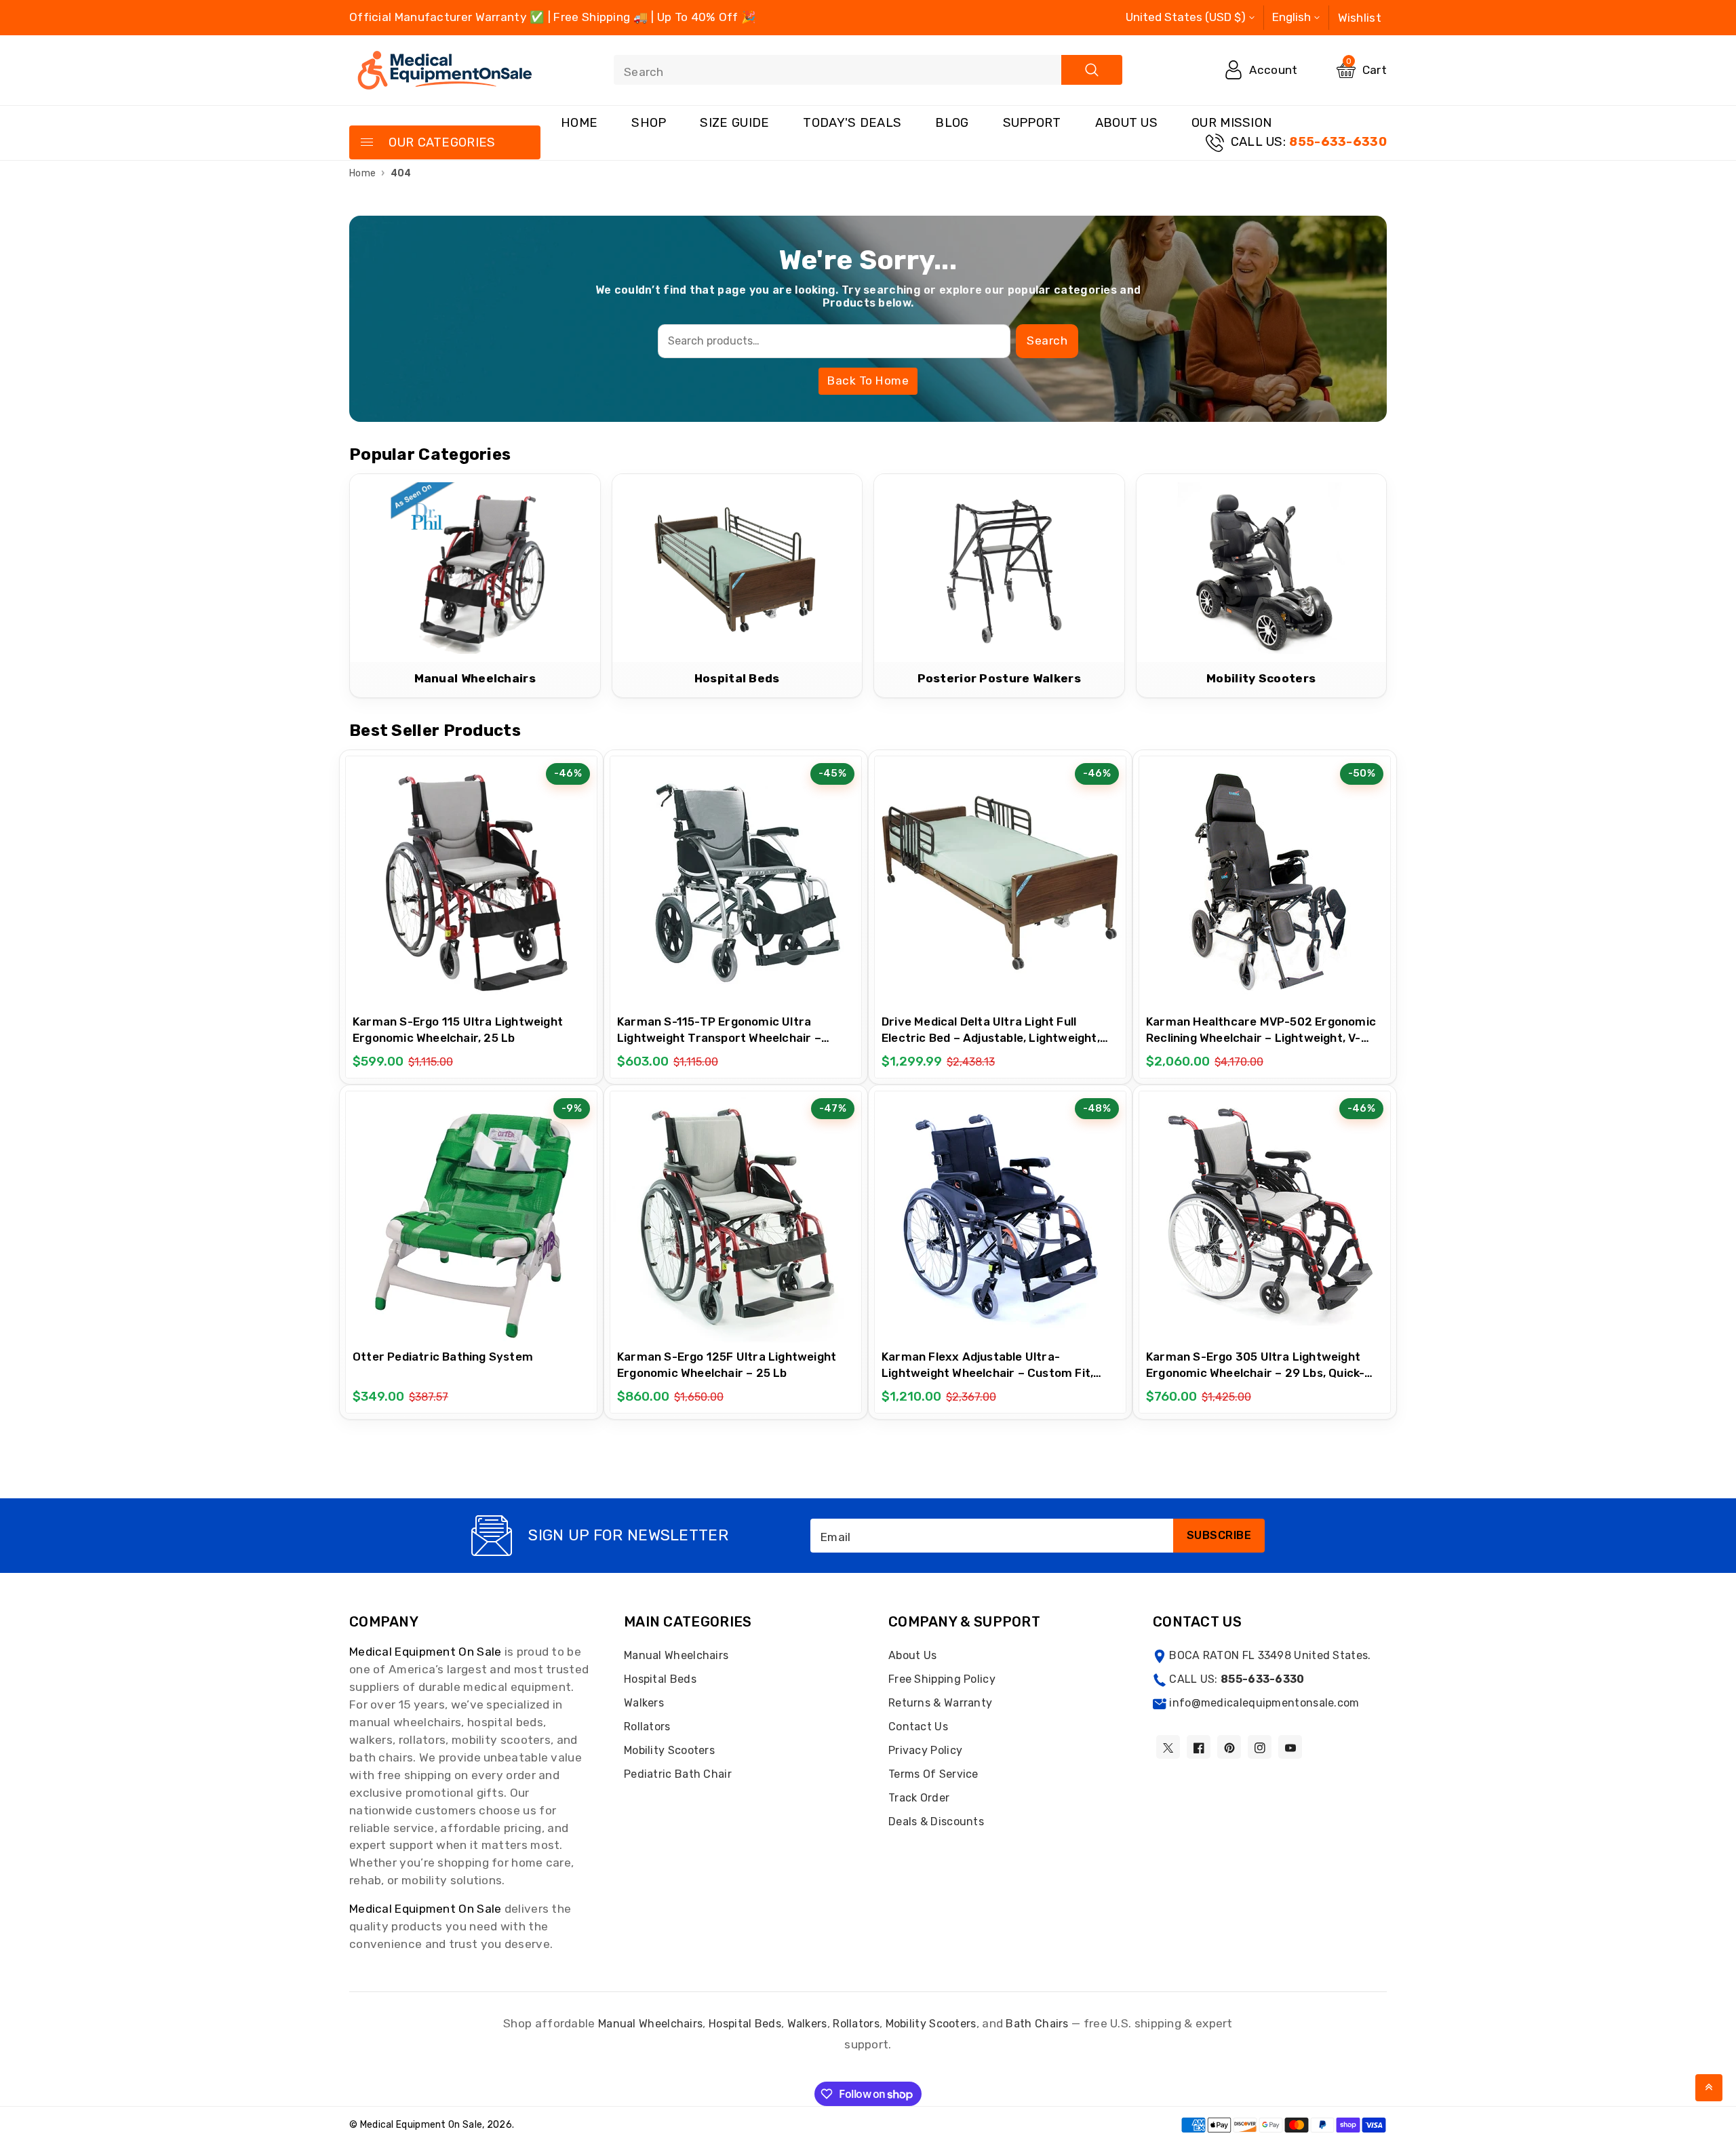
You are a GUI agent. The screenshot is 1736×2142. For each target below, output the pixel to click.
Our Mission (1231, 123)
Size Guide (734, 123)
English (1291, 17)
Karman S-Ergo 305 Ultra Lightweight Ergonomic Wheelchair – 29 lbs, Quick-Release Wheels (1255, 1373)
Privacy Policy (925, 1750)
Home (579, 123)
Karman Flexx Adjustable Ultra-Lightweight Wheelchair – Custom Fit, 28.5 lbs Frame (987, 1373)
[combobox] (868, 70)
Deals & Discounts (936, 1822)
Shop (649, 123)
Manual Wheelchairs (676, 1655)
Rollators (647, 1727)
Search (1047, 340)
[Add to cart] (437, 877)
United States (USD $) (1186, 17)
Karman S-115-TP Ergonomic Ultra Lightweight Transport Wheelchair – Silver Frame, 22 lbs (719, 1038)
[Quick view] (505, 876)
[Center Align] (366, 143)
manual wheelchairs (650, 2024)
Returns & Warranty (940, 1703)
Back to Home (868, 381)
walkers (807, 2024)
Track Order (919, 1798)
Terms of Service (933, 1774)
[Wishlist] (471, 876)
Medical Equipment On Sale (426, 1652)
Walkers (644, 1703)
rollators (856, 2024)
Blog (952, 123)
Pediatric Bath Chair (678, 1774)
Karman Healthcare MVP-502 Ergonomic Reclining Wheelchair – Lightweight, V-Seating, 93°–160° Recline (1261, 1038)
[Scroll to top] (1709, 2088)
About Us (1126, 123)
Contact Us (918, 1727)
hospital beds (745, 2024)
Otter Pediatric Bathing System (443, 1357)
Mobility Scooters (669, 1750)
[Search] (1092, 70)
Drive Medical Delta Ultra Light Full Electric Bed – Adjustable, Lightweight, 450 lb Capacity (991, 1038)
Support (1032, 123)
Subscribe (1219, 1535)
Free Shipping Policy (942, 1679)
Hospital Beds (660, 1679)
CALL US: (1309, 142)
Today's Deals (852, 123)
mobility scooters (931, 2024)
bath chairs (1037, 2024)
